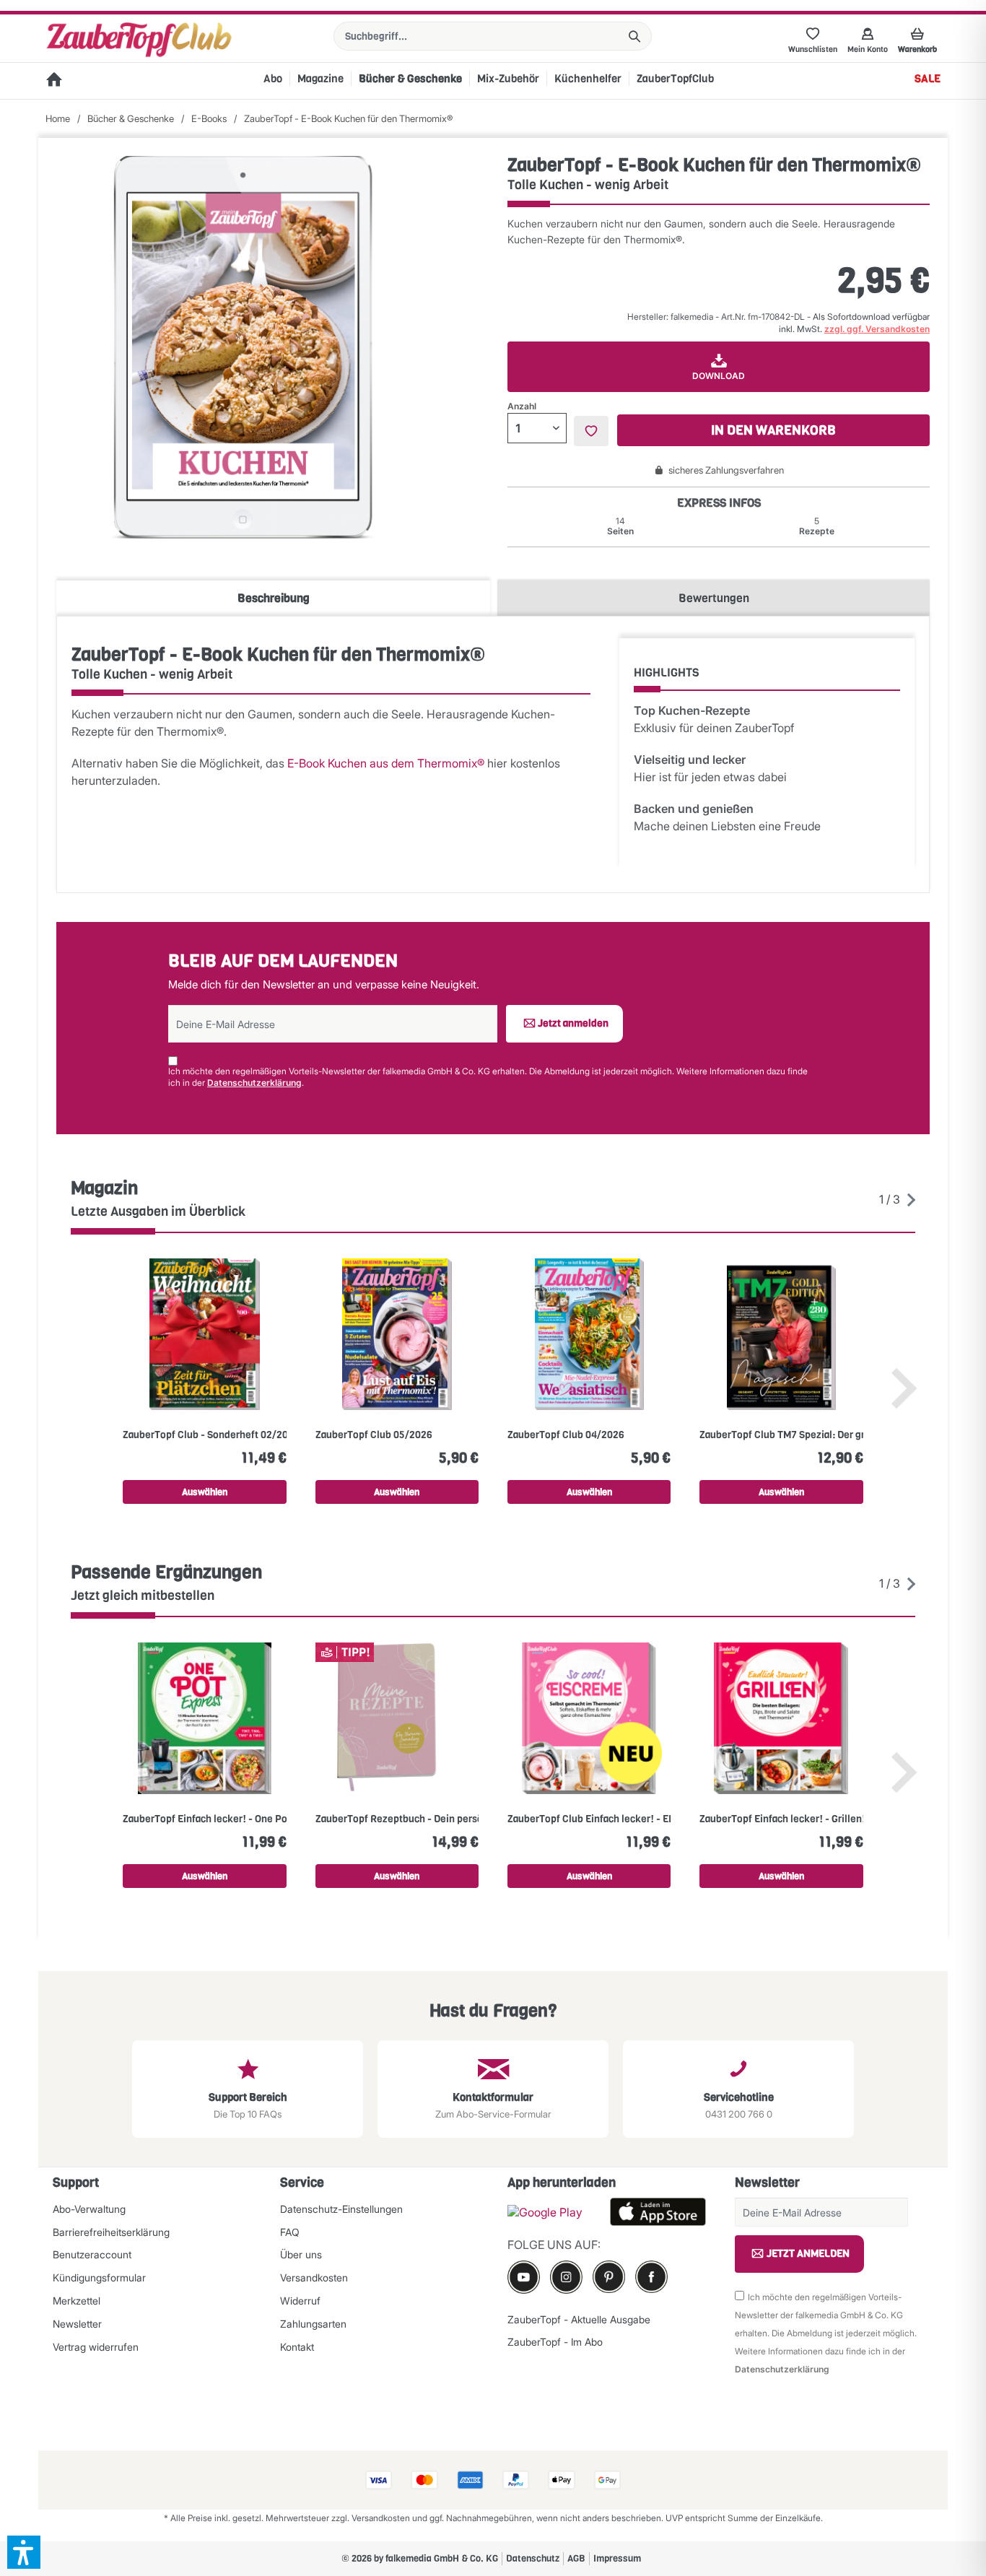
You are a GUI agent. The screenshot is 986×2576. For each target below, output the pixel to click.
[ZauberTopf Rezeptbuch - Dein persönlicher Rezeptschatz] (397, 1718)
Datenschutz (533, 2558)
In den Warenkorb (773, 430)
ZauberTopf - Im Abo (555, 2342)
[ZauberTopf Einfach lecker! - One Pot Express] (204, 1718)
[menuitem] (493, 36)
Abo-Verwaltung (89, 2209)
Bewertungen (714, 598)
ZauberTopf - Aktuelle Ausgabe (579, 2319)
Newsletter (77, 2324)
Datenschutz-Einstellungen (341, 2209)
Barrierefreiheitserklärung (111, 2232)
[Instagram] (566, 2277)
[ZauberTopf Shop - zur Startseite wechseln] (139, 40)
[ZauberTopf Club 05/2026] (397, 1334)
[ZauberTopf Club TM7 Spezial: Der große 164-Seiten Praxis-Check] (781, 1334)
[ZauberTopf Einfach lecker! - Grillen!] (781, 1718)
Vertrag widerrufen (96, 2347)
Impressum (617, 2558)
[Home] (54, 81)
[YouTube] (524, 2277)
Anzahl (522, 406)
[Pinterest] (609, 2277)
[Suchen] (634, 36)
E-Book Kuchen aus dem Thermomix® (386, 763)
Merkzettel (77, 2301)
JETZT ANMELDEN (808, 2254)
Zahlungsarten (313, 2324)
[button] (24, 2552)
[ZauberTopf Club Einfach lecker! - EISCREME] (589, 1718)
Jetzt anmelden (573, 1023)
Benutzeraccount (92, 2254)
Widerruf (300, 2301)
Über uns (301, 2254)
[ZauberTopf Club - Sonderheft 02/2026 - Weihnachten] (204, 1334)
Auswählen (205, 1492)
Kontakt (297, 2347)
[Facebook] (651, 2277)
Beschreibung (274, 598)
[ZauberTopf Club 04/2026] (589, 1334)
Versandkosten (314, 2277)
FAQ (290, 2232)
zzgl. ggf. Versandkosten (877, 329)
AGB (576, 2558)
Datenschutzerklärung (254, 1083)
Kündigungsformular (99, 2277)
